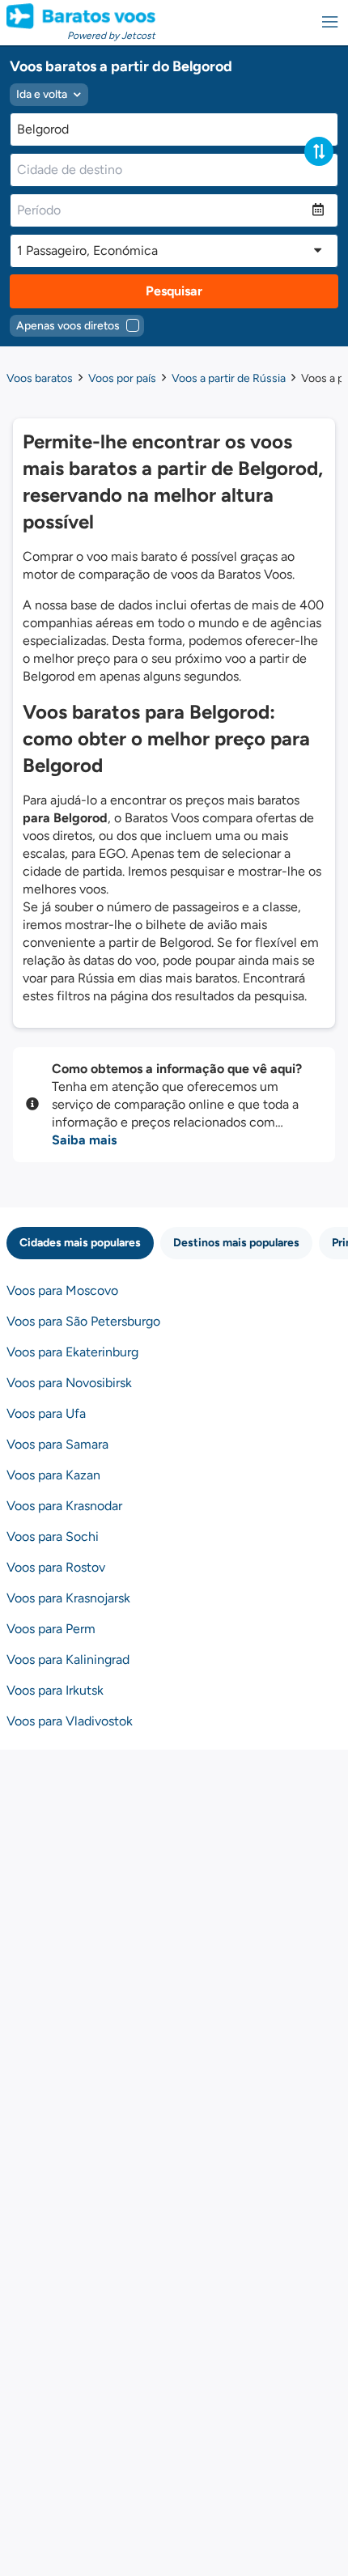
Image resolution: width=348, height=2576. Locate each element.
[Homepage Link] (81, 16)
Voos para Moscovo (62, 1290)
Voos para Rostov (56, 1567)
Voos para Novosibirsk (69, 1383)
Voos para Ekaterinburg (72, 1352)
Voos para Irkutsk (55, 1690)
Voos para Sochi (53, 1536)
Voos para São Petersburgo (83, 1321)
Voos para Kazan (53, 1475)
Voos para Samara (57, 1444)
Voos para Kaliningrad (68, 1659)
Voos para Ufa (46, 1413)
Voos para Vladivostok (70, 1721)
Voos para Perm (51, 1629)
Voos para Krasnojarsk (68, 1598)
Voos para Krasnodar (64, 1506)
